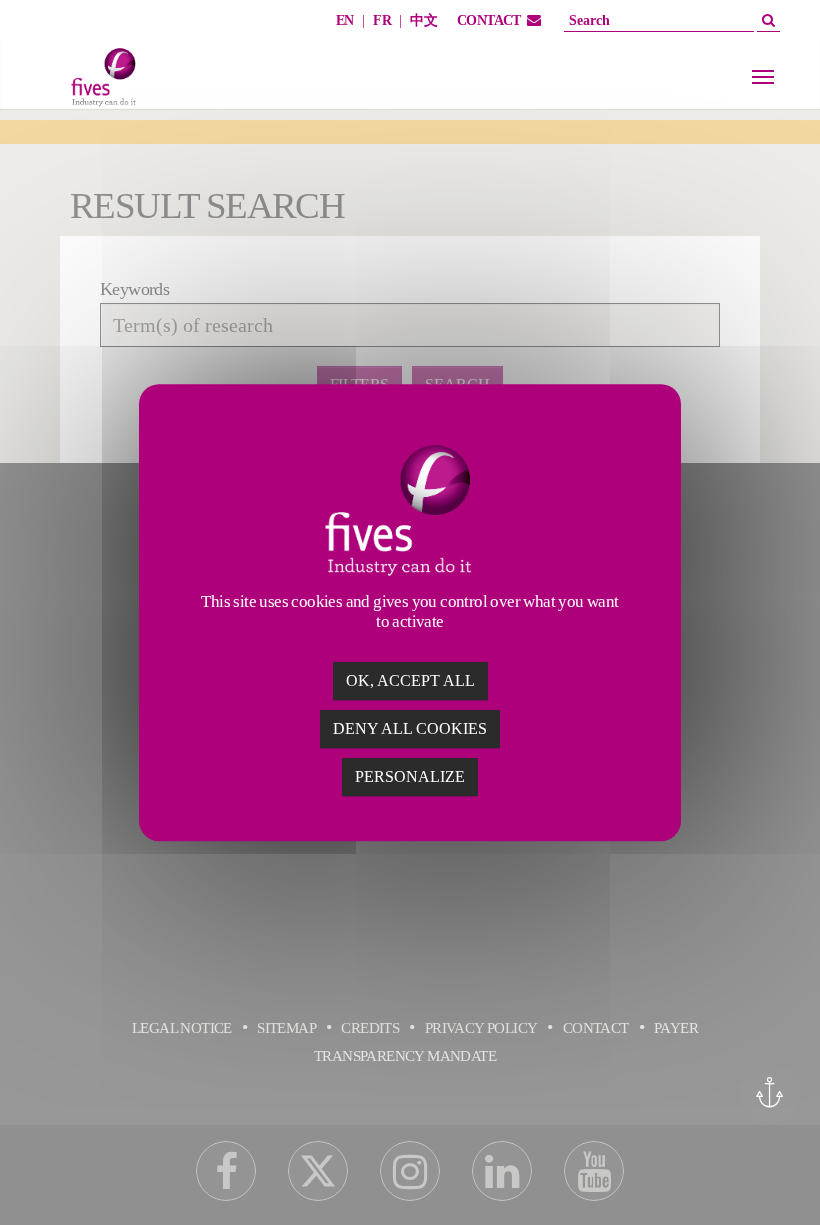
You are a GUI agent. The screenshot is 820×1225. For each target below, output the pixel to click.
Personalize (410, 776)
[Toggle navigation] (763, 77)
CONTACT (489, 20)
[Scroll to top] (772, 1177)
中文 (423, 20)
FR (382, 20)
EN (345, 20)
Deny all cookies (410, 728)
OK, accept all (410, 680)
